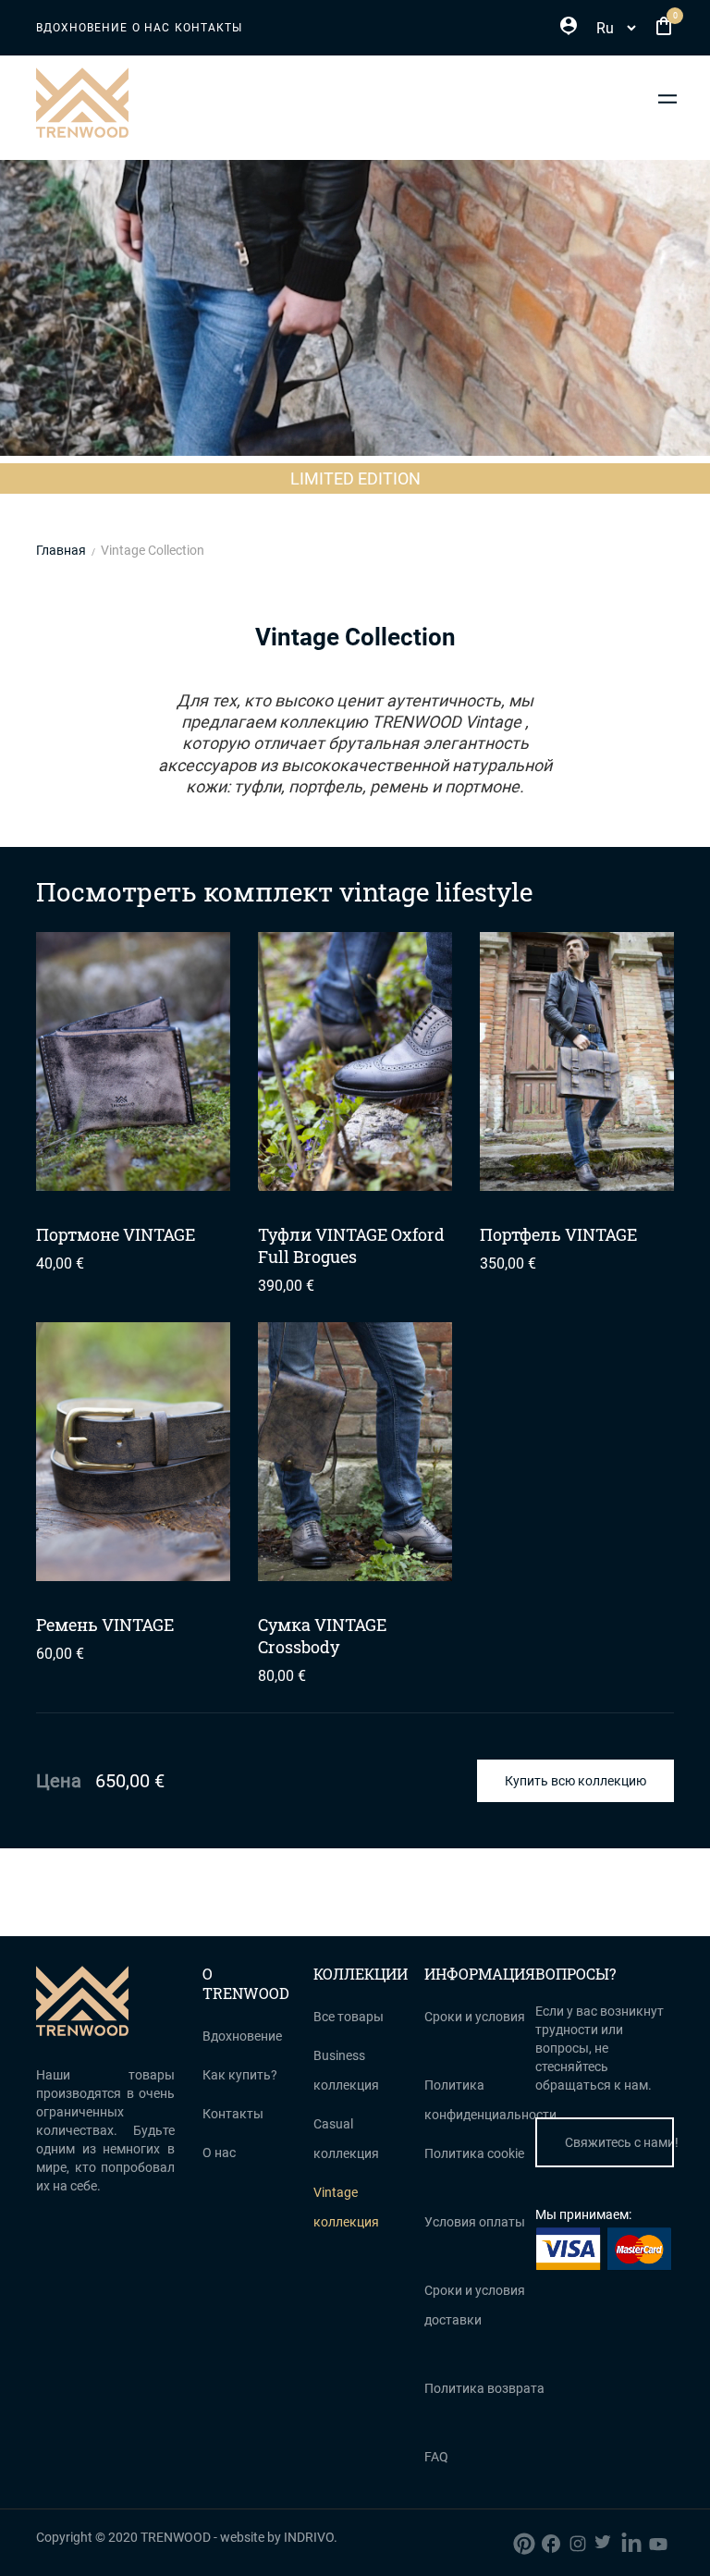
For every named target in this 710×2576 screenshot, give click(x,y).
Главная (61, 550)
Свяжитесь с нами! (619, 2142)
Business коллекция (346, 2070)
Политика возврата (484, 2388)
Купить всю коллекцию (575, 1781)
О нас (151, 28)
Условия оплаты (475, 2222)
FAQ (436, 2457)
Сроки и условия (475, 2017)
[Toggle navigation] (668, 98)
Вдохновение (82, 28)
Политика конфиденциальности (490, 2100)
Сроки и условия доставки (475, 2305)
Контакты (208, 28)
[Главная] (82, 102)
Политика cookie (474, 2153)
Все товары (349, 2017)
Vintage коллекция (346, 2207)
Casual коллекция (346, 2139)
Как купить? (240, 2075)
